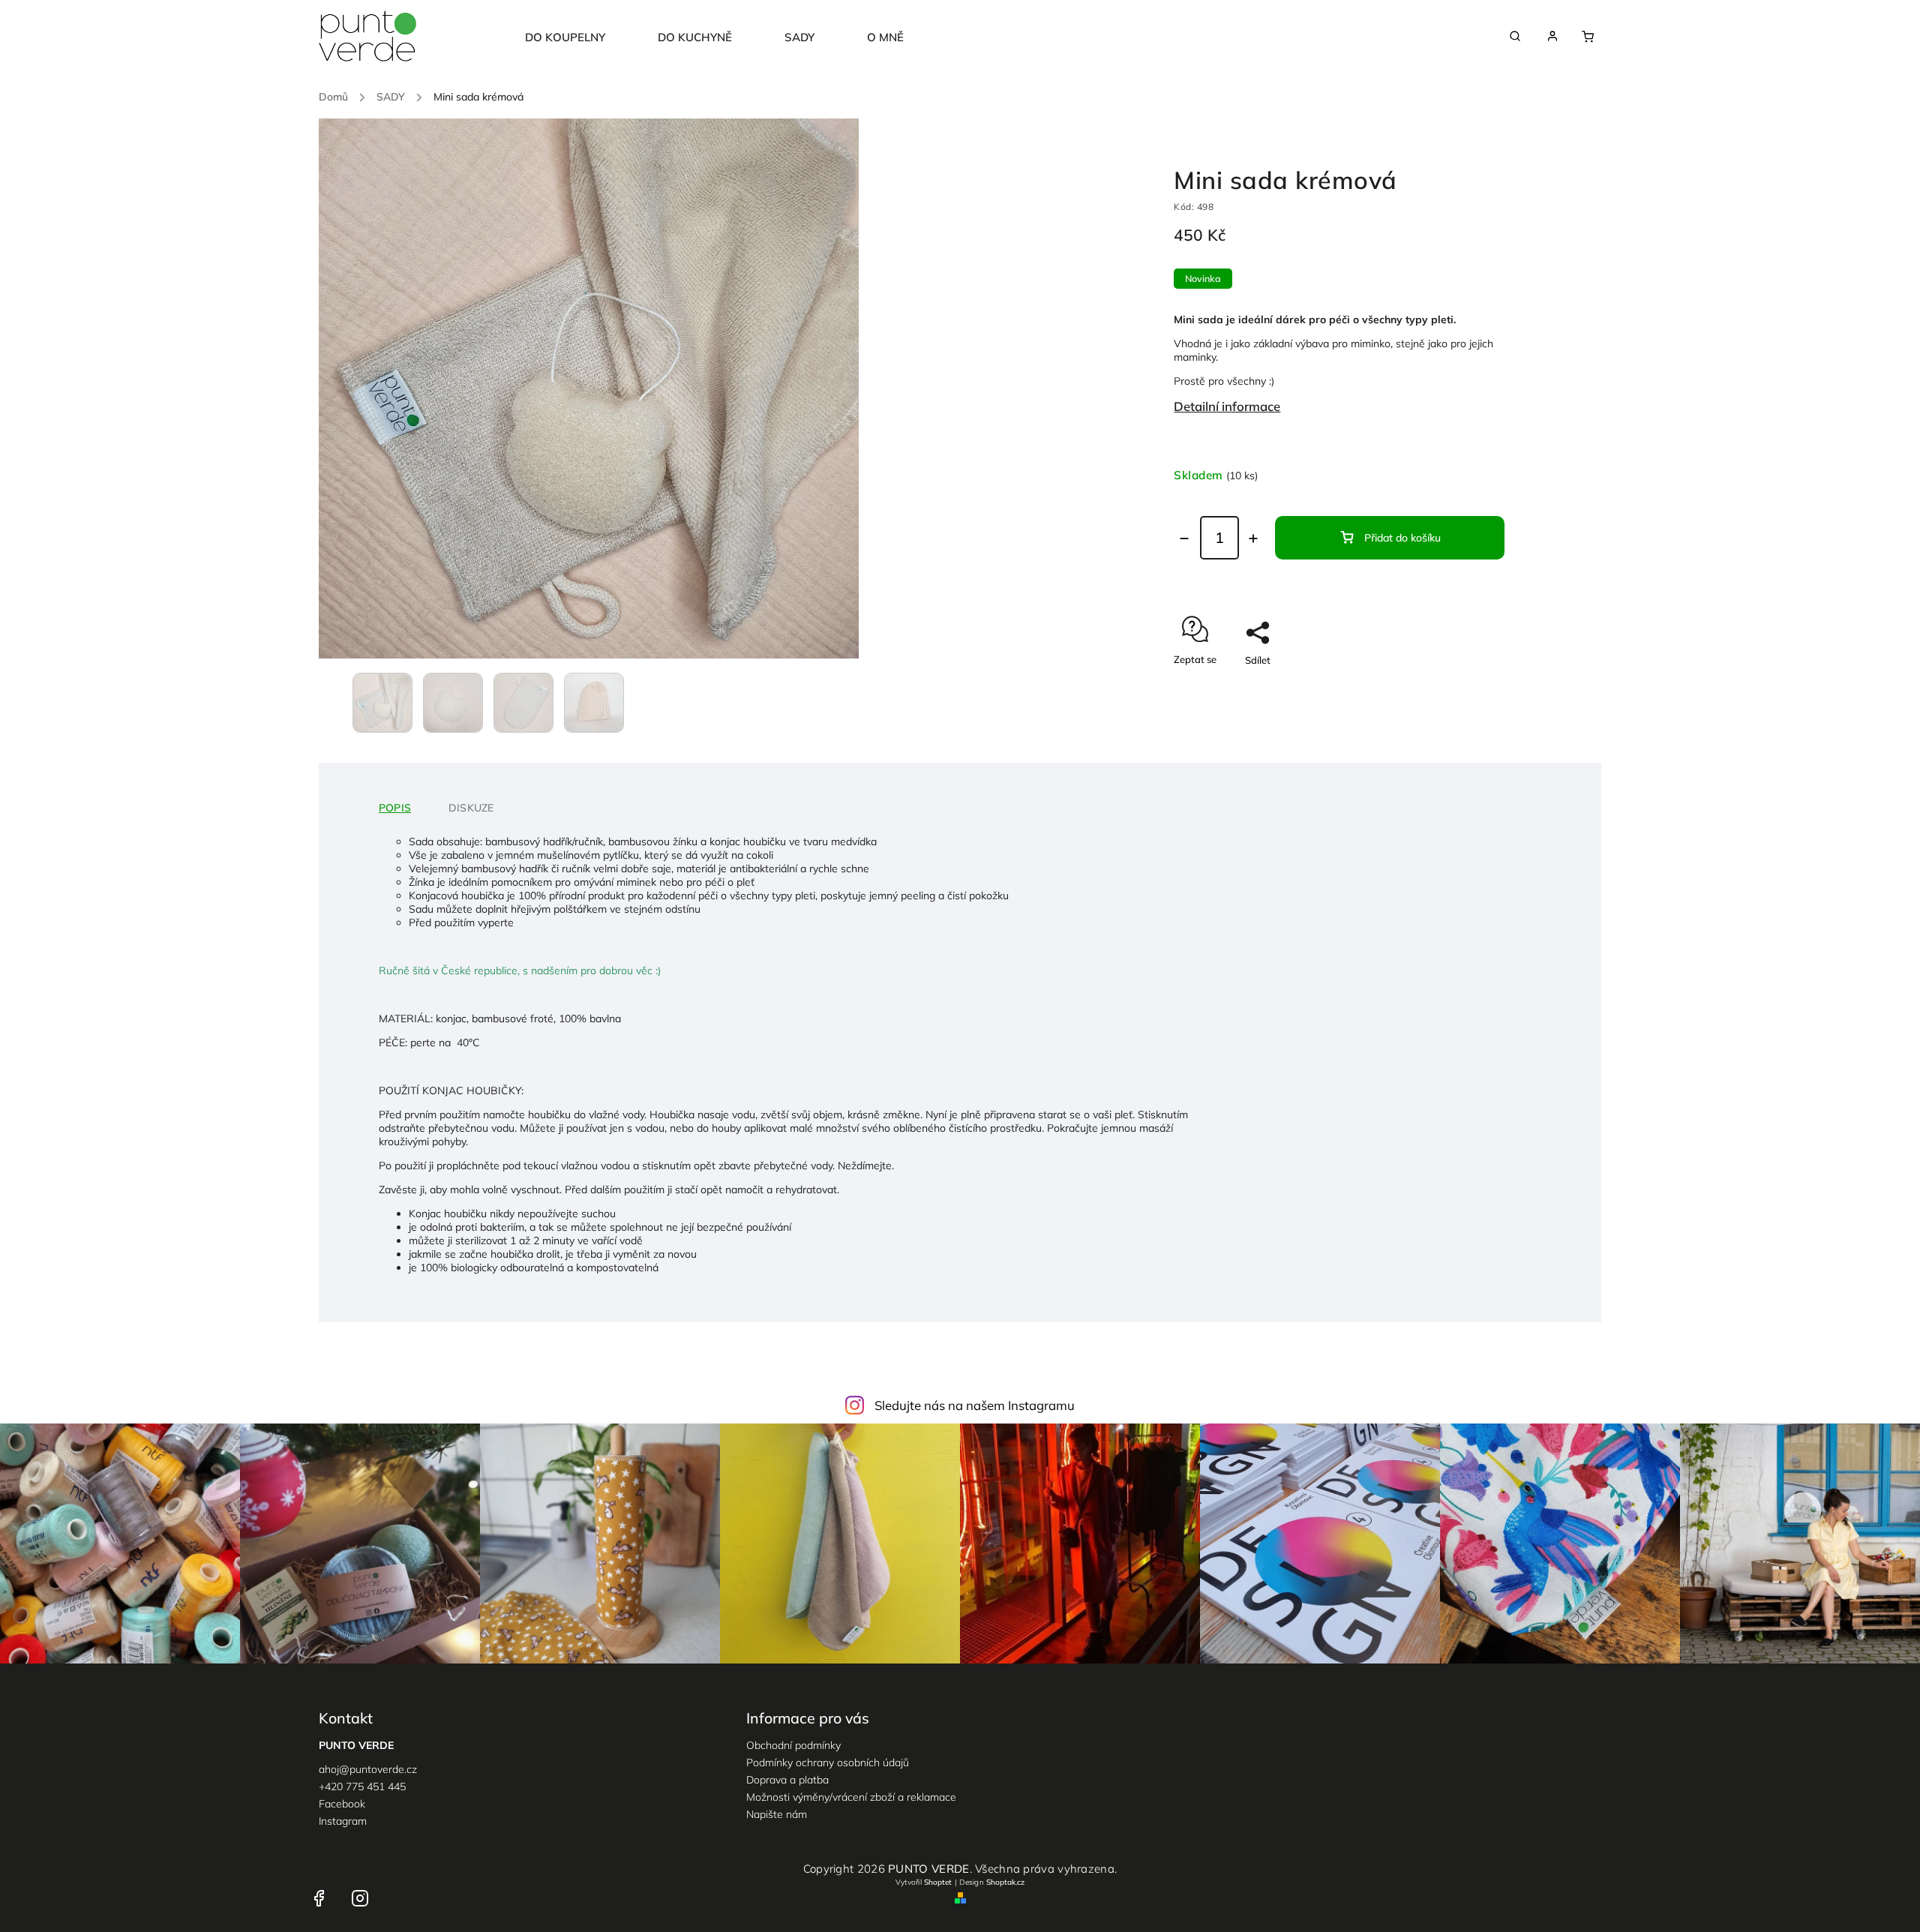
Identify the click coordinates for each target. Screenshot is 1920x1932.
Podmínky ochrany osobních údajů (828, 1762)
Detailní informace (1227, 406)
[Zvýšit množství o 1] (1253, 538)
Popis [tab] (395, 808)
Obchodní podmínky (793, 1745)
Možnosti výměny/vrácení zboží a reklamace (851, 1797)
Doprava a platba (787, 1780)
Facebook (342, 1804)
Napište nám (777, 1814)
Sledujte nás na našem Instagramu (975, 1405)
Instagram (343, 1821)
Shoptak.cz (1005, 1882)
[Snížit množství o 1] (1184, 538)
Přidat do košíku (1402, 538)
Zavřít (1477, 686)
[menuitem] (578, 37)
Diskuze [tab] (471, 808)
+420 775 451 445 (362, 1786)
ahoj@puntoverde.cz (368, 1769)
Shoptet (938, 1882)
